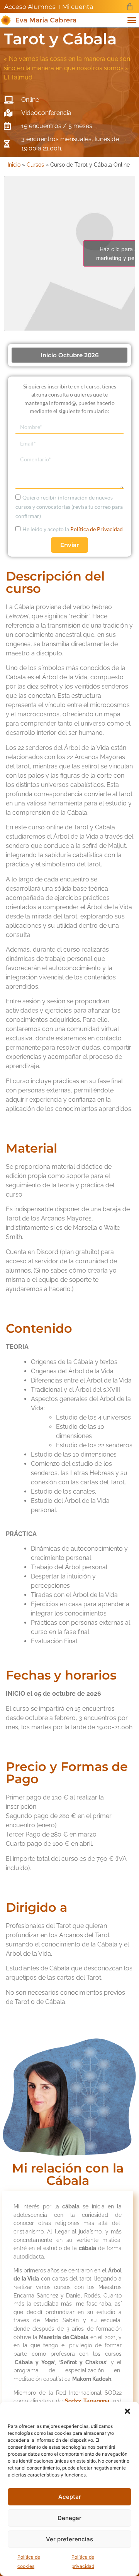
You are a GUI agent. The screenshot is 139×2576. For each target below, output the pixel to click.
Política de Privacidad (97, 529)
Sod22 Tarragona (87, 2401)
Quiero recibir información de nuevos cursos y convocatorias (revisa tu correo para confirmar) (69, 507)
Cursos (35, 165)
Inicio (14, 165)
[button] (127, 2411)
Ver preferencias (69, 2539)
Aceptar (70, 2497)
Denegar (69, 2518)
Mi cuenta (78, 7)
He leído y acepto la (73, 529)
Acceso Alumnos (30, 7)
